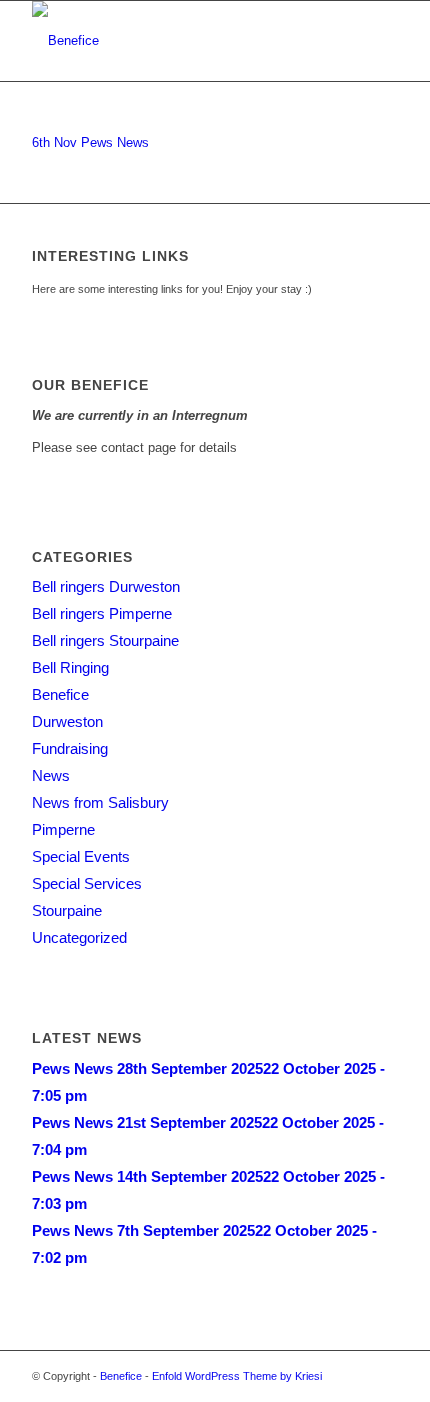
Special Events (81, 856)
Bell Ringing (70, 667)
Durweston (67, 721)
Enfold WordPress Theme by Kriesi (237, 1376)
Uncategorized (79, 937)
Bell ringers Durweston (106, 586)
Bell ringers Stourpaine (105, 640)
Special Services (87, 883)
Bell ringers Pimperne (102, 613)
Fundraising (70, 748)
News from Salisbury (100, 802)
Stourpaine (67, 910)
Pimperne (63, 829)
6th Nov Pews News (90, 142)
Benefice (60, 694)
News (51, 775)
